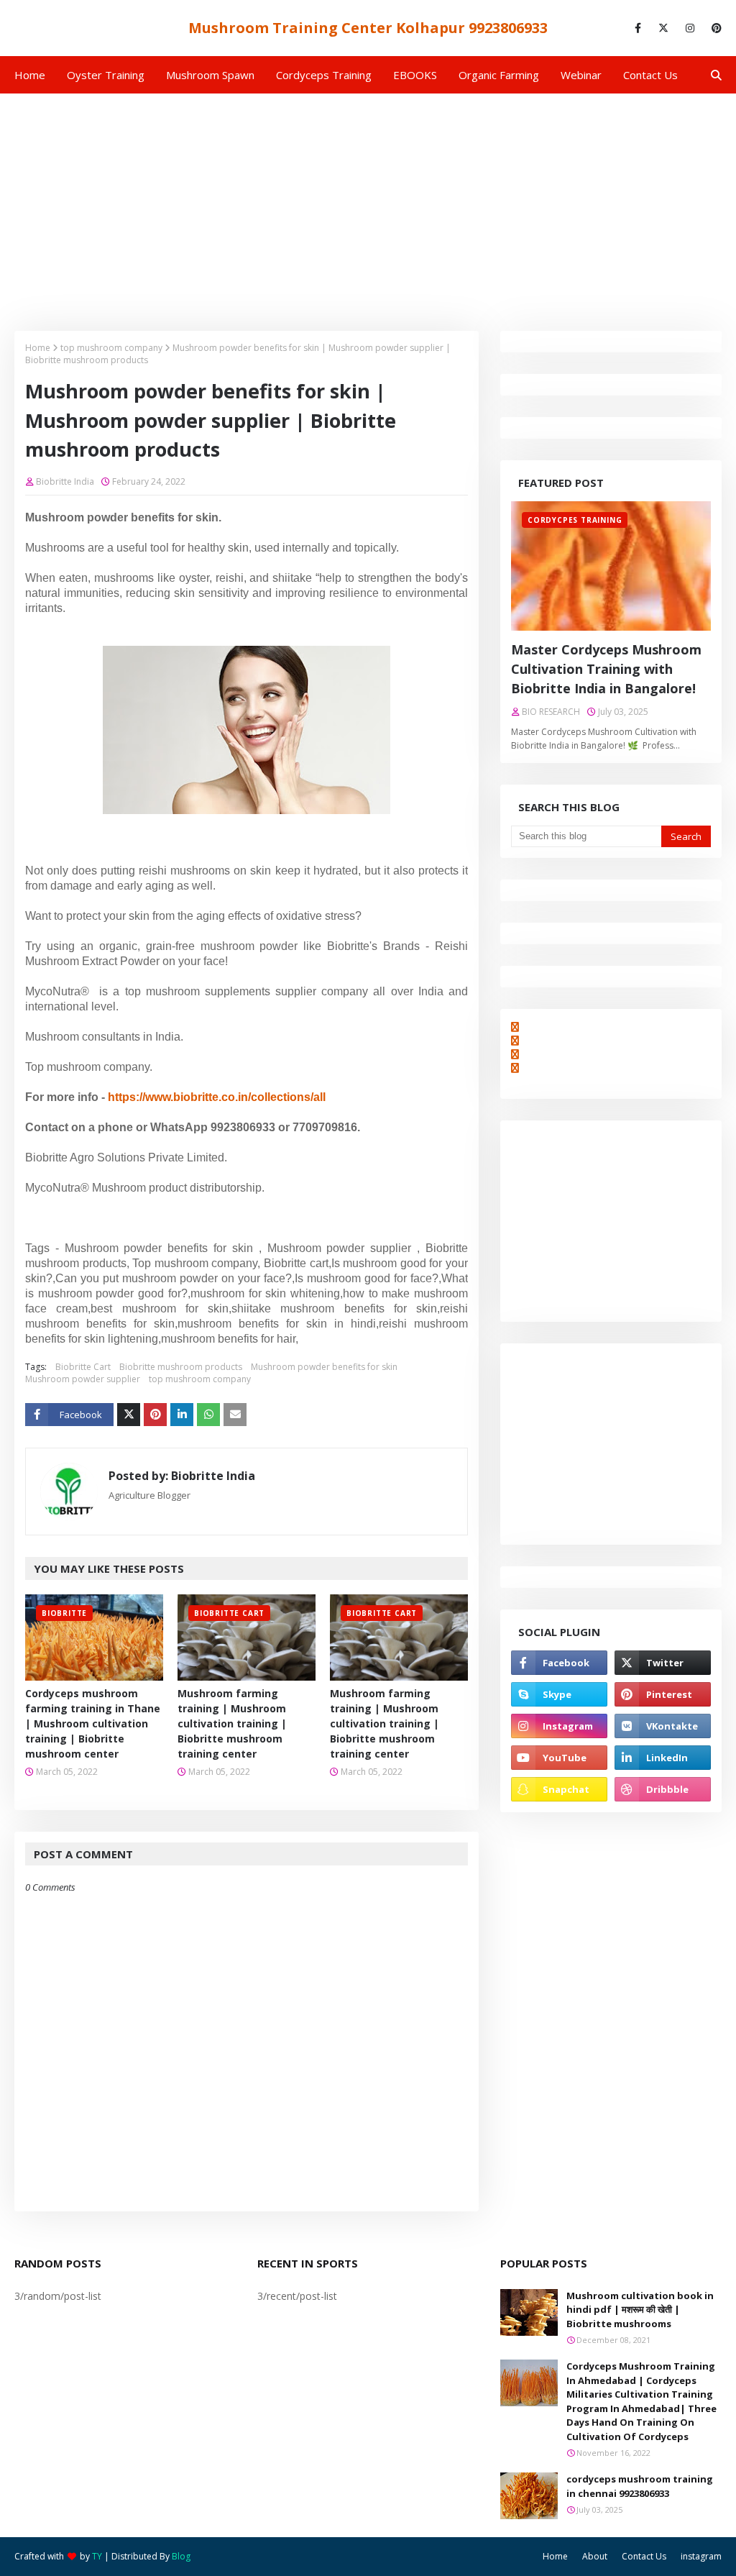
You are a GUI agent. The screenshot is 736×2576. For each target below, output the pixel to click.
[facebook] (638, 28)
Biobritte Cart (83, 1367)
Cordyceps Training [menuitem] (324, 75)
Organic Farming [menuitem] (499, 75)
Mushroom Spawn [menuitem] (210, 75)
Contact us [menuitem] (650, 75)
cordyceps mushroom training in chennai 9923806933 (640, 2486)
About (595, 2556)
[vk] (663, 1726)
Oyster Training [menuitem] (106, 75)
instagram (701, 2556)
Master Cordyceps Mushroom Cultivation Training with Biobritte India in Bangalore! (606, 669)
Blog (181, 2556)
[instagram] (690, 28)
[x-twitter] (663, 28)
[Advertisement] (368, 201)
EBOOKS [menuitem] (415, 75)
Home (38, 348)
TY (97, 2556)
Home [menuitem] (30, 75)
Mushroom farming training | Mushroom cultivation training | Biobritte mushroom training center (232, 1723)
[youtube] (559, 1758)
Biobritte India (65, 481)
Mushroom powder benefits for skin (324, 1367)
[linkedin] (663, 1758)
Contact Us (644, 2556)
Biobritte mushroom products (181, 1367)
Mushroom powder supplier (83, 1379)
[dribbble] (663, 1789)
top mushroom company (111, 348)
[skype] (559, 1694)
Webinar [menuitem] (581, 75)
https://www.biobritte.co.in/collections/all (217, 1097)
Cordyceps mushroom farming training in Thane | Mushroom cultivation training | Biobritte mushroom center (93, 1723)
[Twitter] (129, 1415)
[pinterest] (714, 28)
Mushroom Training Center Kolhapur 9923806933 (368, 28)
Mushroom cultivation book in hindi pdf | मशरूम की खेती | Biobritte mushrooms (640, 2310)
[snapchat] (559, 1789)
